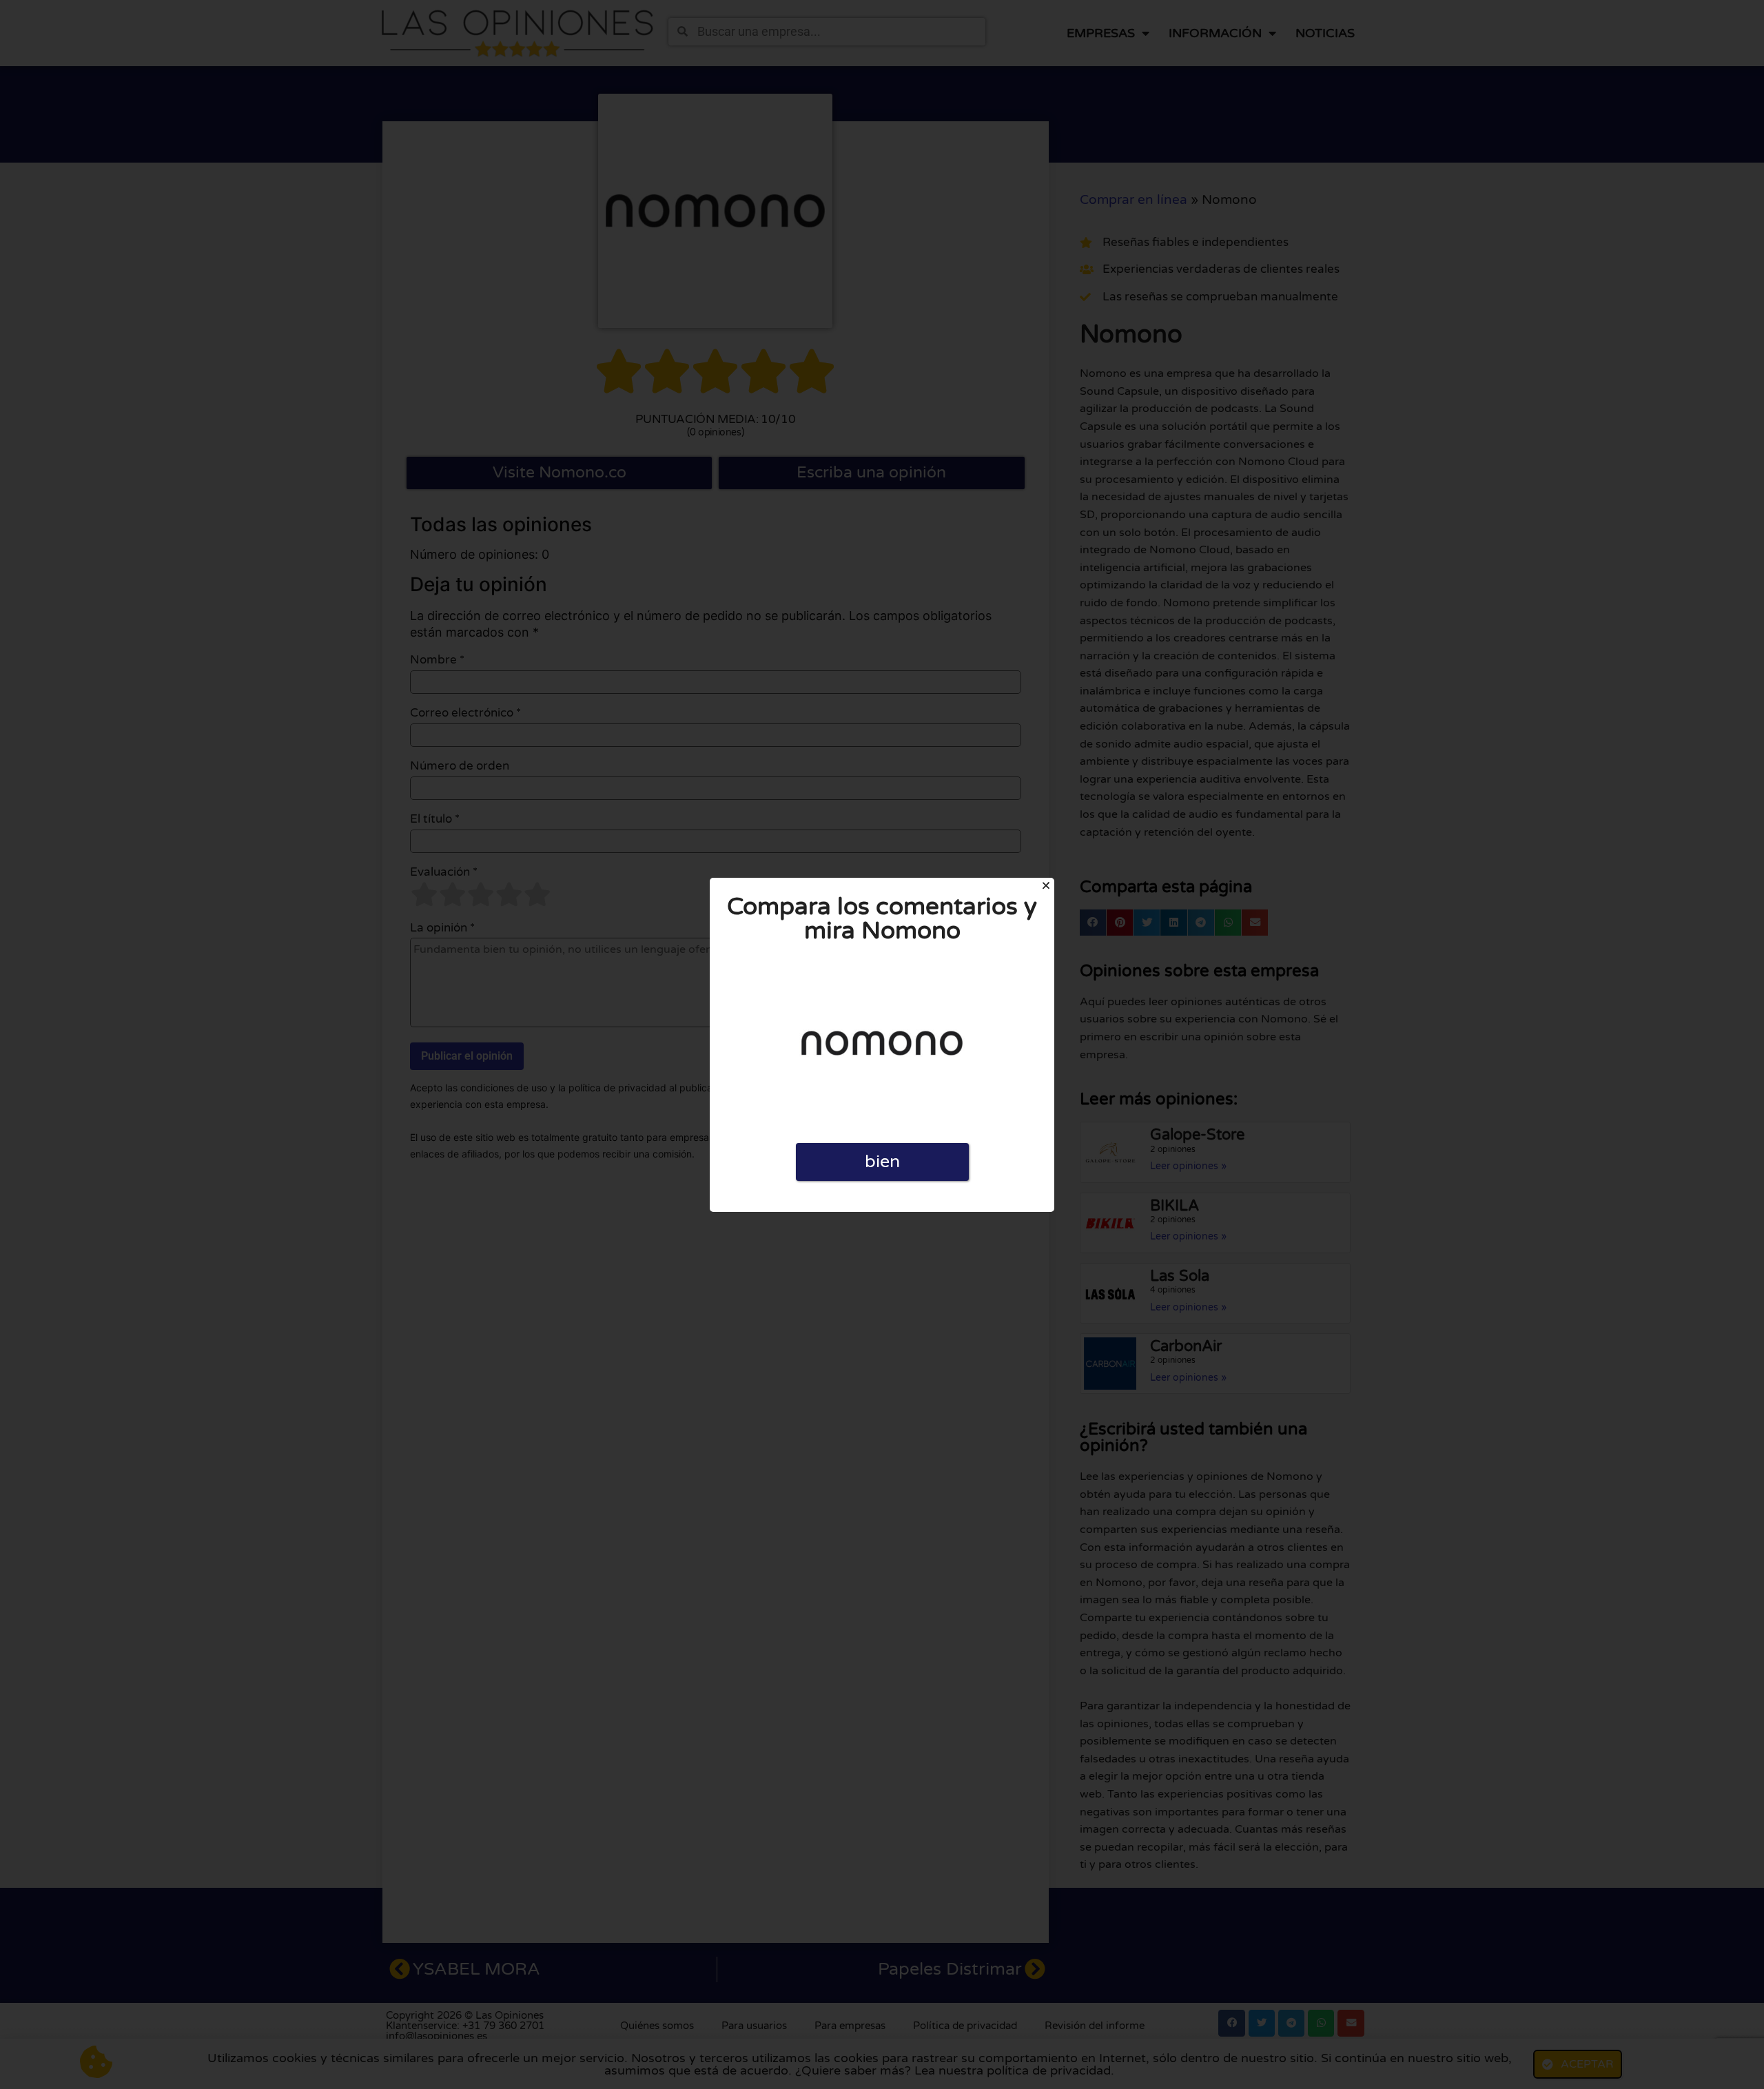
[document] (882, 1044)
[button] (1046, 885)
